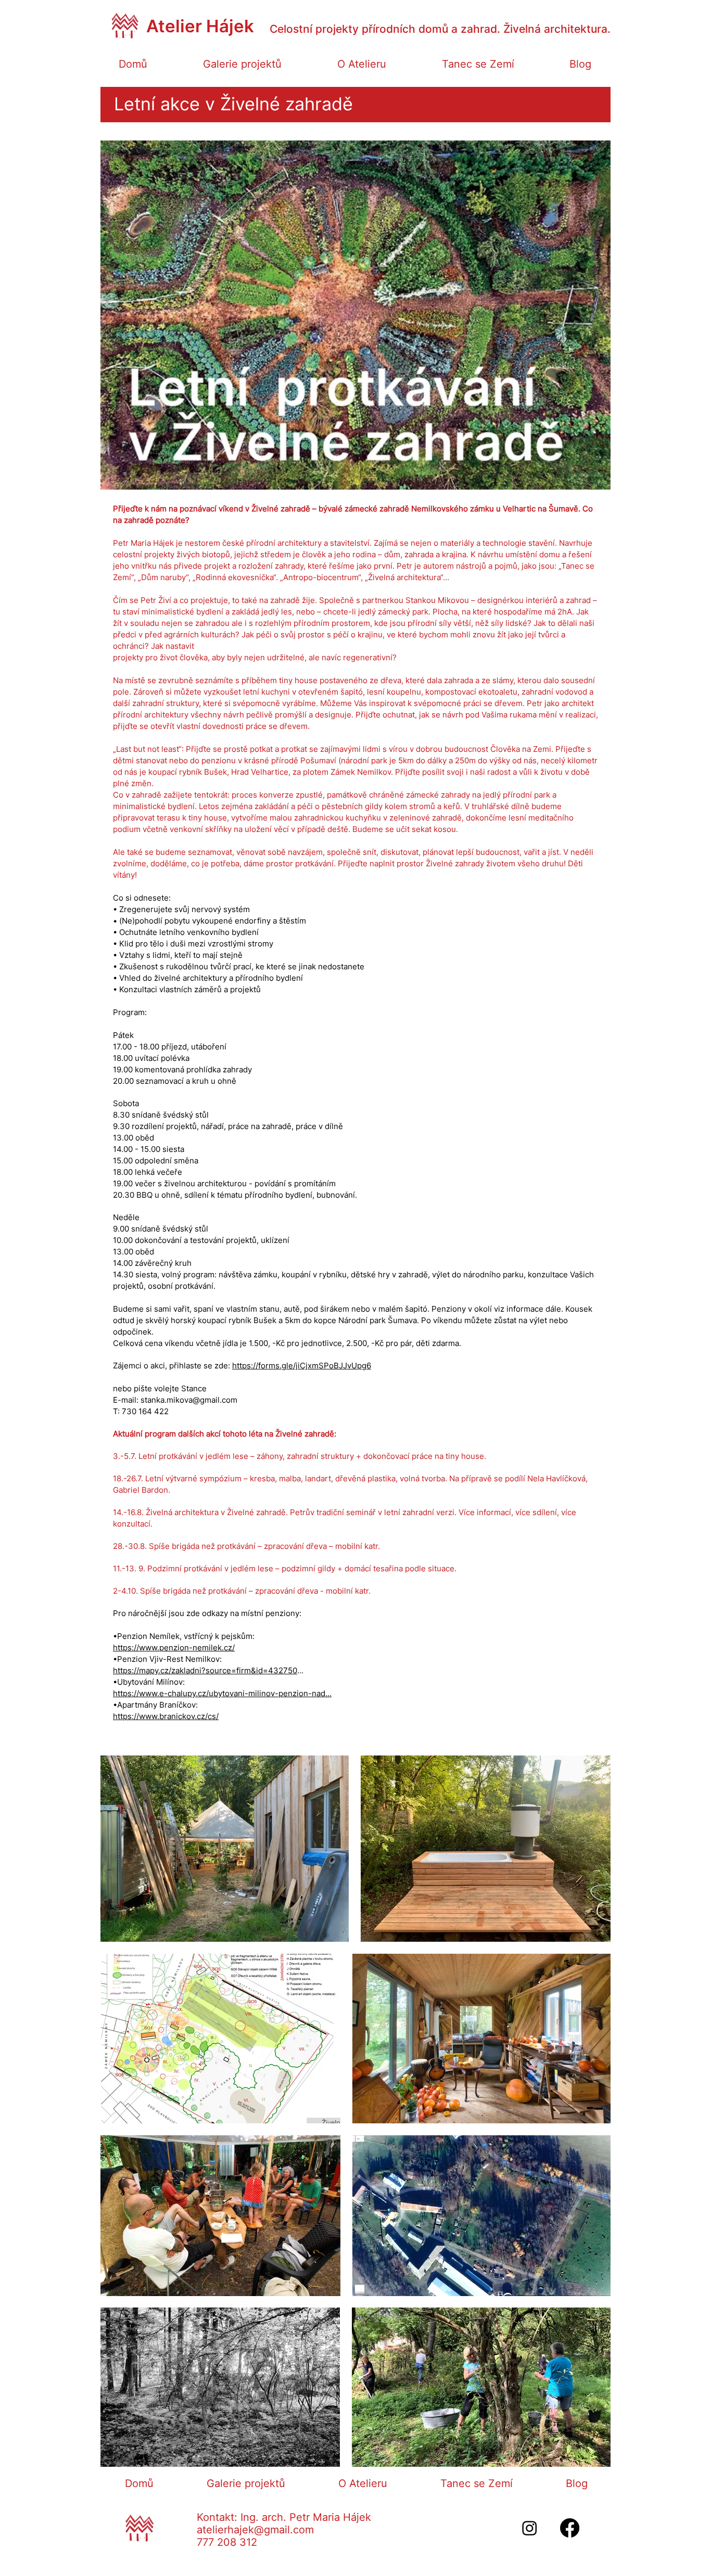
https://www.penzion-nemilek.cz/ (174, 1648)
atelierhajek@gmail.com (255, 2530)
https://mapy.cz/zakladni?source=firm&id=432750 (205, 1670)
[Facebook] (570, 2528)
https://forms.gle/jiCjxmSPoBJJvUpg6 (302, 1366)
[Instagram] (530, 2528)
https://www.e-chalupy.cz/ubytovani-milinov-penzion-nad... (222, 1693)
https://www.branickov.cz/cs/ (166, 1716)
